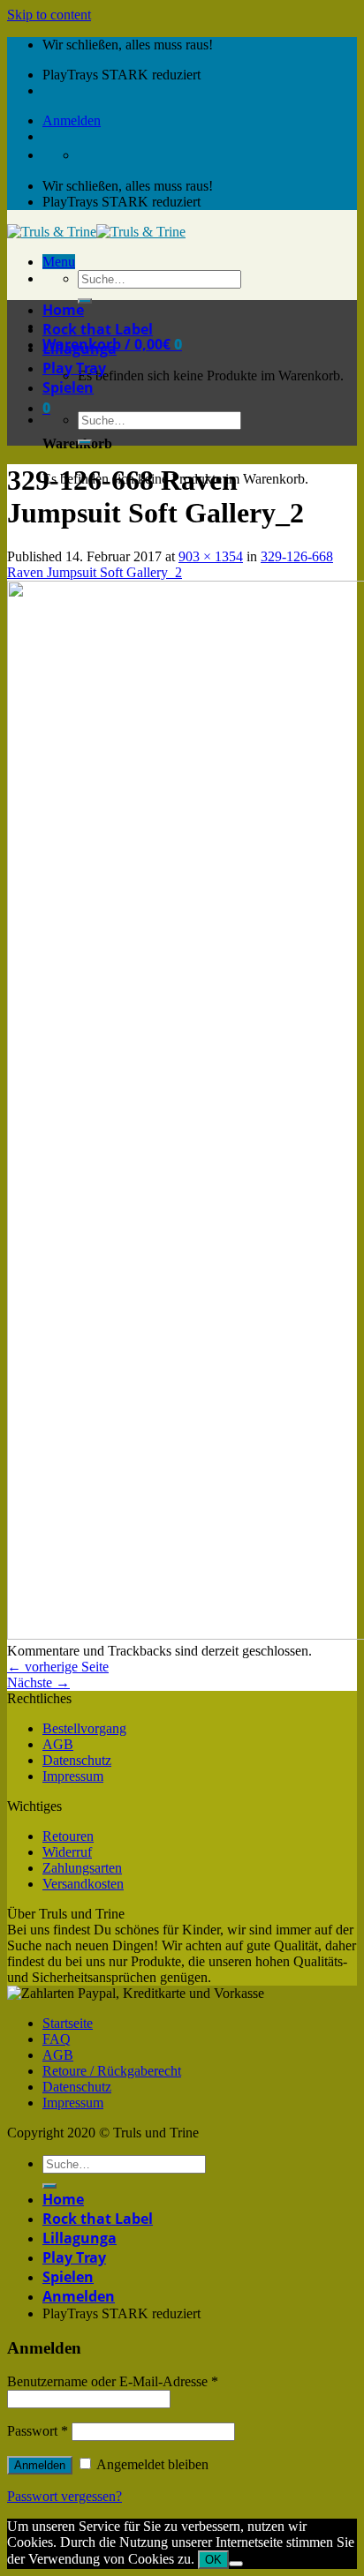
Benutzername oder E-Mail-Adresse (113, 2381)
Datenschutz (77, 1760)
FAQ (57, 2039)
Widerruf (67, 1852)
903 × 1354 (211, 556)
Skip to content (49, 15)
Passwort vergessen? (64, 2496)
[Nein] (236, 2564)
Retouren (68, 1836)
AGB (58, 1744)
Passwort (38, 2431)
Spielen (68, 387)
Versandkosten (83, 1884)
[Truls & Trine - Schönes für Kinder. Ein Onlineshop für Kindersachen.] (96, 232)
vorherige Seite (58, 1667)
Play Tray (74, 368)
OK (213, 2560)
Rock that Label (98, 329)
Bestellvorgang (84, 1728)
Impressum (73, 1776)
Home (63, 310)
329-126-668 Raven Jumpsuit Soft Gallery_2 (170, 564)
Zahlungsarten (82, 1868)
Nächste (38, 1682)
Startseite (68, 2023)
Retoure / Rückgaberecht (112, 2071)
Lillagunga (80, 349)
